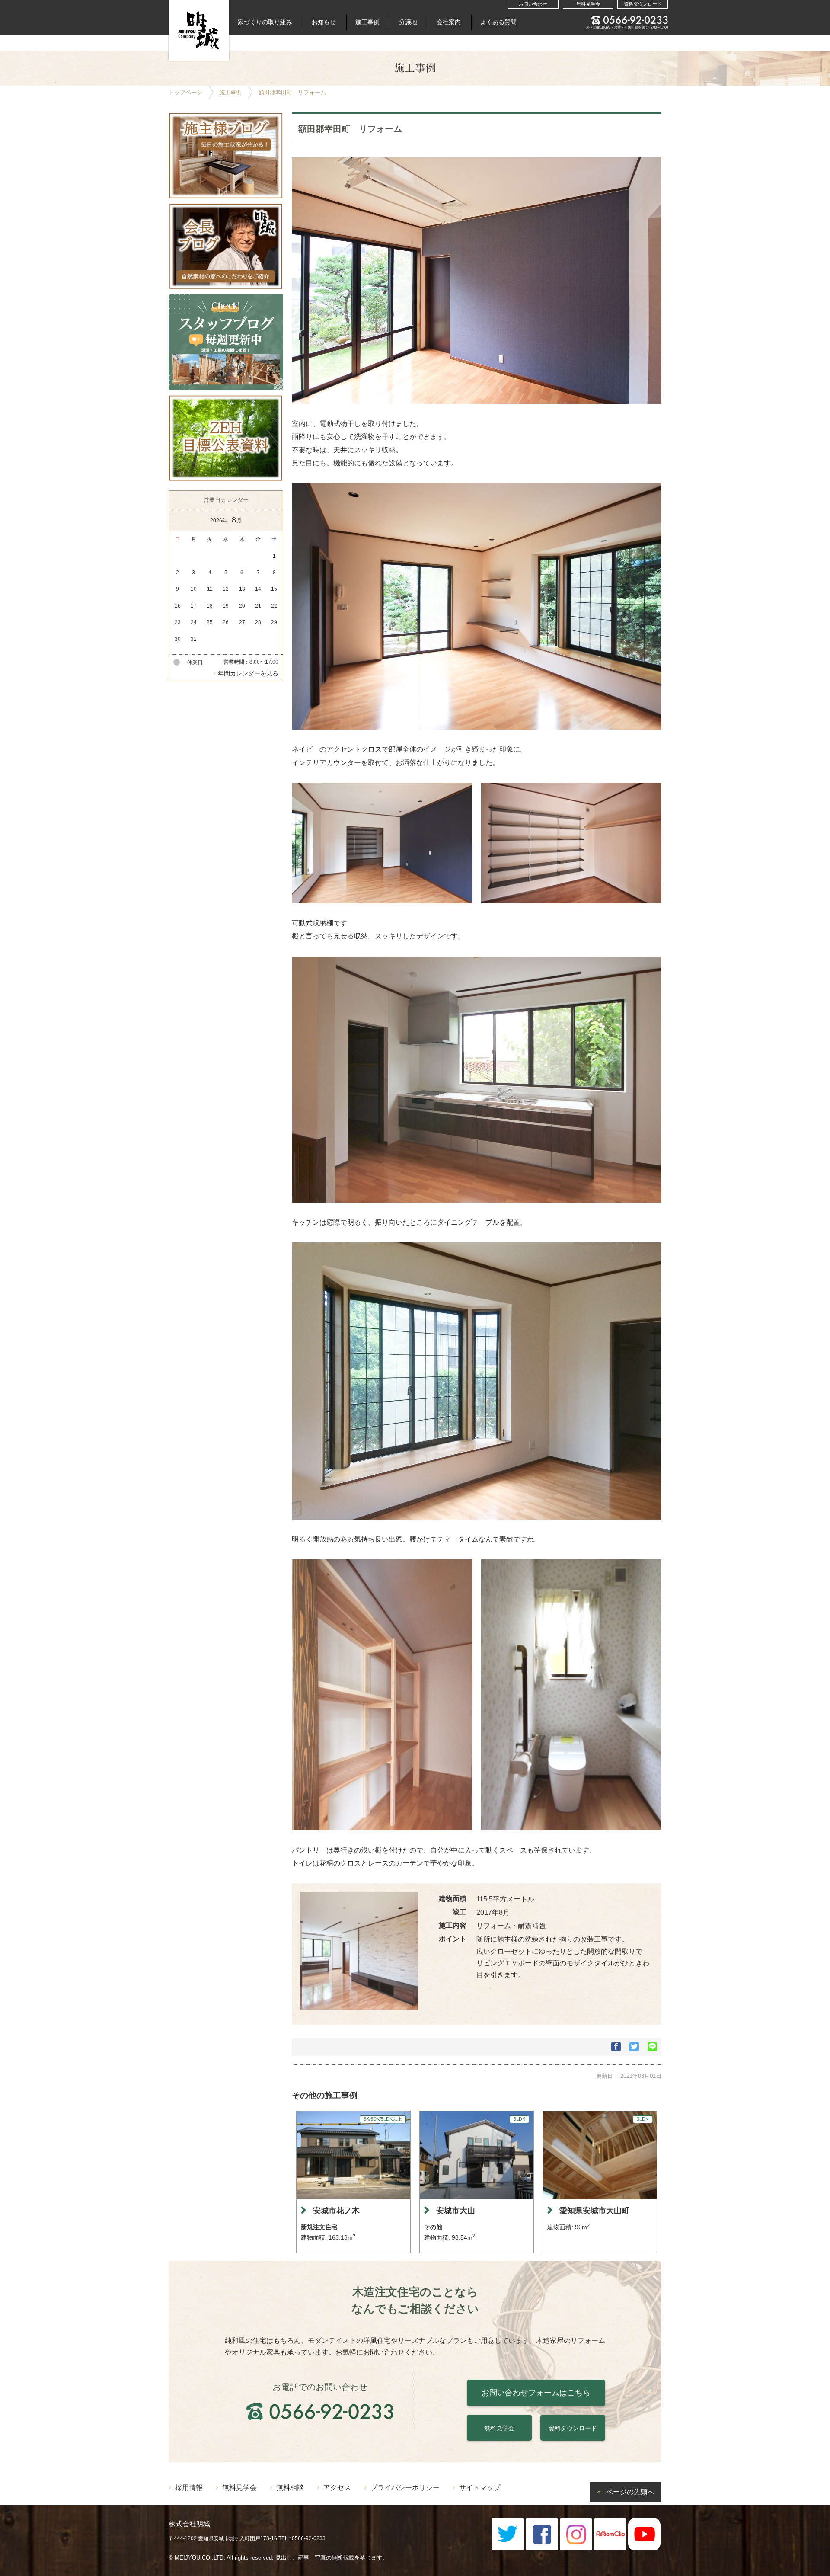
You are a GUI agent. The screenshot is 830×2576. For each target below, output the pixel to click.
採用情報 (189, 2487)
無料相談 (290, 2487)
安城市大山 (456, 2211)
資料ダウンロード (643, 4)
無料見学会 (588, 4)
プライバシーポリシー (405, 2487)
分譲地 (408, 22)
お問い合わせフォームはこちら (536, 2393)
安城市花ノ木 (336, 2211)
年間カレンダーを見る (248, 673)
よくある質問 (498, 22)
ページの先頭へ (630, 2492)
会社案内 (449, 22)
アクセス (337, 2487)
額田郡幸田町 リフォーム (292, 92)
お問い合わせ (533, 4)
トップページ (185, 92)
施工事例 (367, 22)
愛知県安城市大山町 (594, 2211)
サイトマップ (480, 2487)
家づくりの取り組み (265, 22)
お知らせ (324, 22)
